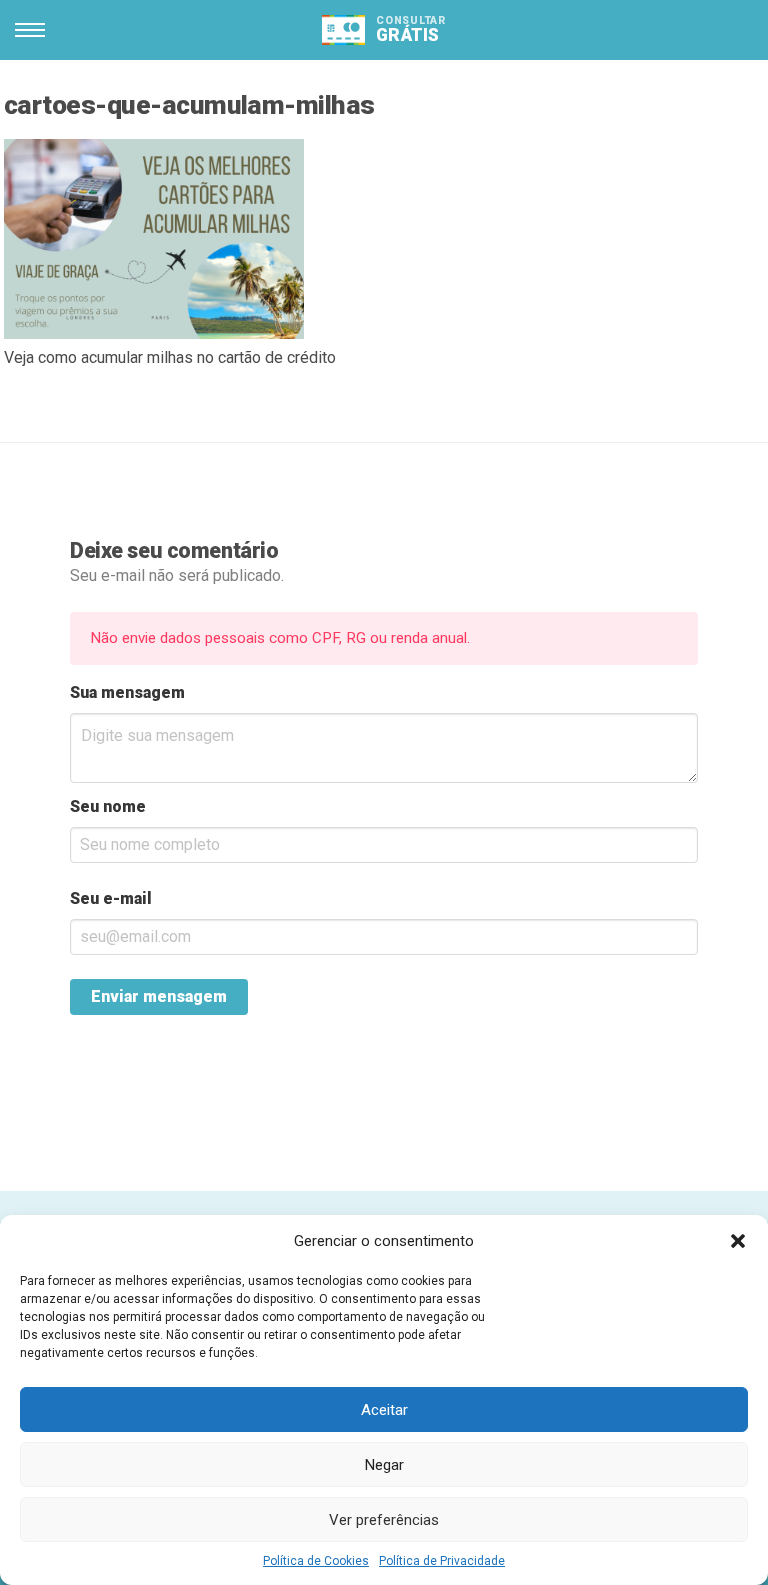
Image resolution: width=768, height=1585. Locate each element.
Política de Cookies (316, 1561)
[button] (738, 1241)
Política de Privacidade (442, 1561)
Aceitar (384, 1410)
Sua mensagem (127, 692)
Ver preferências (384, 1520)
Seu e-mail (111, 898)
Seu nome (108, 806)
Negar (384, 1465)
